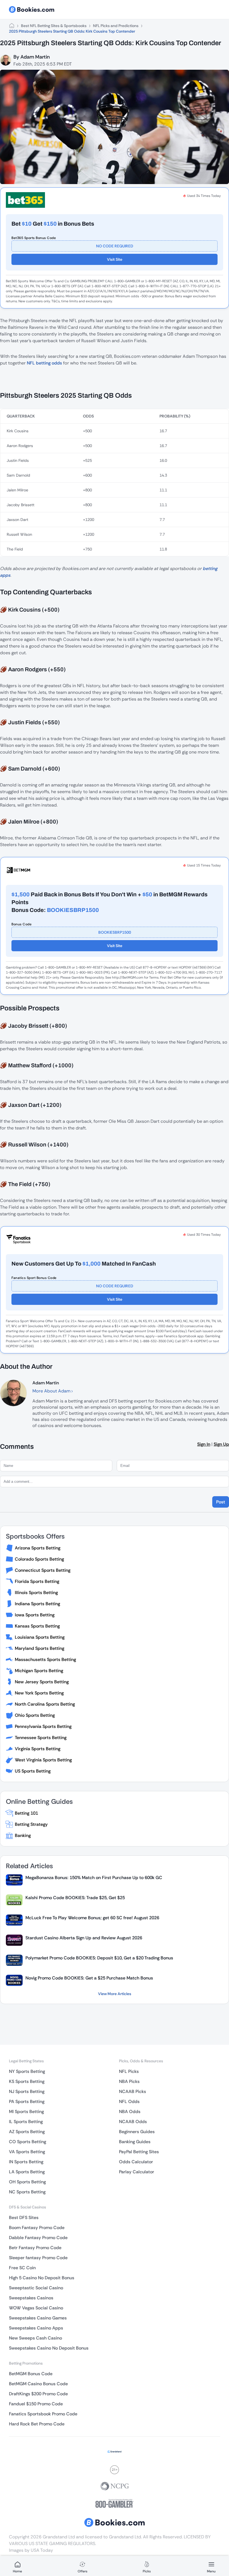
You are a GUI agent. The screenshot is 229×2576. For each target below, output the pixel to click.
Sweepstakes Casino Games (38, 2318)
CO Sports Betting (28, 2142)
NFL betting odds (44, 363)
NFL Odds (129, 2101)
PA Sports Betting (27, 2101)
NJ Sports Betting (27, 2091)
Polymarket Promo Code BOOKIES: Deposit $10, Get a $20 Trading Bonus (99, 1958)
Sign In (204, 1444)
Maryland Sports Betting (40, 1648)
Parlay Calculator (137, 2172)
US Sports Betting (33, 1771)
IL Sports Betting (26, 2122)
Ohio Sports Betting (35, 1715)
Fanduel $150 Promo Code (36, 2404)
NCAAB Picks (133, 2091)
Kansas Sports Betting (37, 1626)
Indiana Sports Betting (37, 1604)
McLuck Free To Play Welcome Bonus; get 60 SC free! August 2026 (92, 1918)
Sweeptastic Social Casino (36, 2288)
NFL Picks (129, 2071)
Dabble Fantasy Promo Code (38, 2238)
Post (221, 1502)
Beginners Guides (137, 2132)
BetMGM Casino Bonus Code (38, 2384)
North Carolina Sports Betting (45, 1704)
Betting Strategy (31, 1824)
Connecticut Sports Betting (43, 1570)
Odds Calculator (136, 2162)
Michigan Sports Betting (39, 1671)
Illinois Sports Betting (36, 1593)
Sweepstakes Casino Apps (36, 2328)
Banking (23, 1835)
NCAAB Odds (133, 2122)
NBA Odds (130, 2112)
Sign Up (221, 1444)
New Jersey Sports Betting (42, 1682)
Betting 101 (26, 1813)
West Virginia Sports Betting (43, 1760)
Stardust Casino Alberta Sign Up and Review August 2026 (84, 1938)
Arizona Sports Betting (38, 1548)
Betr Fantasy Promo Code (35, 2248)
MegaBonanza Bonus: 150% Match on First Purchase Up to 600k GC (94, 1878)
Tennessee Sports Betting (41, 1738)
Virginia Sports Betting (38, 1749)
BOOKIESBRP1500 (115, 932)
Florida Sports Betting (37, 1581)
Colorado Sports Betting (39, 1559)
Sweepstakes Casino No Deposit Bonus (49, 2348)
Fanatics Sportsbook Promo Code (43, 2414)
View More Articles (115, 1994)
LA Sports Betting (27, 2172)
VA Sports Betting (27, 2152)
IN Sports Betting (26, 2162)
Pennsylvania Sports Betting (43, 1726)
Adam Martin (35, 57)
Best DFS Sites (24, 2218)
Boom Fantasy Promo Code (37, 2228)
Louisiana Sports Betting (40, 1637)
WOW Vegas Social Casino (36, 2308)
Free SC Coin (22, 2268)
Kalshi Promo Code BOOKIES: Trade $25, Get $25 (75, 1898)
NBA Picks (129, 2081)
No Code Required (115, 246)
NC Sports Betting (27, 2192)
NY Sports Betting (27, 2071)
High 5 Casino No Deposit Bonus (42, 2278)
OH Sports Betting (27, 2182)
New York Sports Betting (39, 1693)
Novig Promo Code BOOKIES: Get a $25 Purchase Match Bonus (89, 1978)
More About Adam (52, 1391)
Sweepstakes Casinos (31, 2298)
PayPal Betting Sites (139, 2152)
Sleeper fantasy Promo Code (38, 2258)
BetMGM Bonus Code (31, 2374)
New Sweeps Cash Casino (35, 2338)
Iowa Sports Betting (35, 1615)
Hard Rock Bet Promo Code (37, 2424)
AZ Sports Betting (27, 2132)
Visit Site (115, 259)
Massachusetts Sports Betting (45, 1659)
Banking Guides (135, 2142)
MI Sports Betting (26, 2112)
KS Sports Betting (27, 2081)
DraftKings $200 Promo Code (38, 2394)
